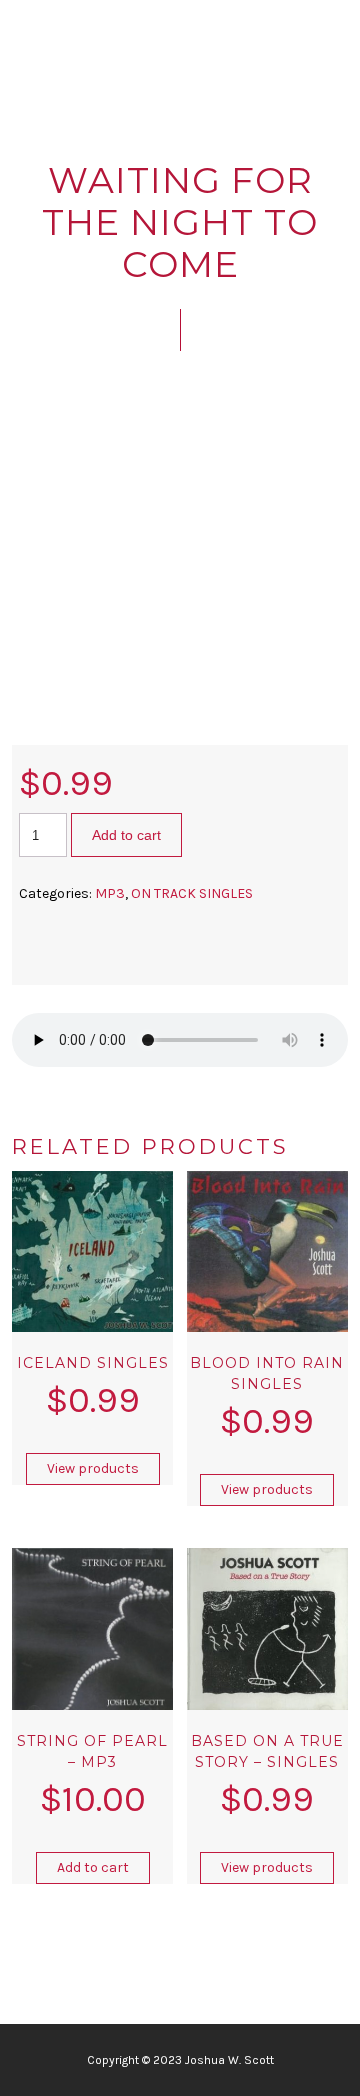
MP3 (110, 893)
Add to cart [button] (93, 1867)
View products (93, 1468)
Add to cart (126, 835)
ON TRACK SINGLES (192, 893)
